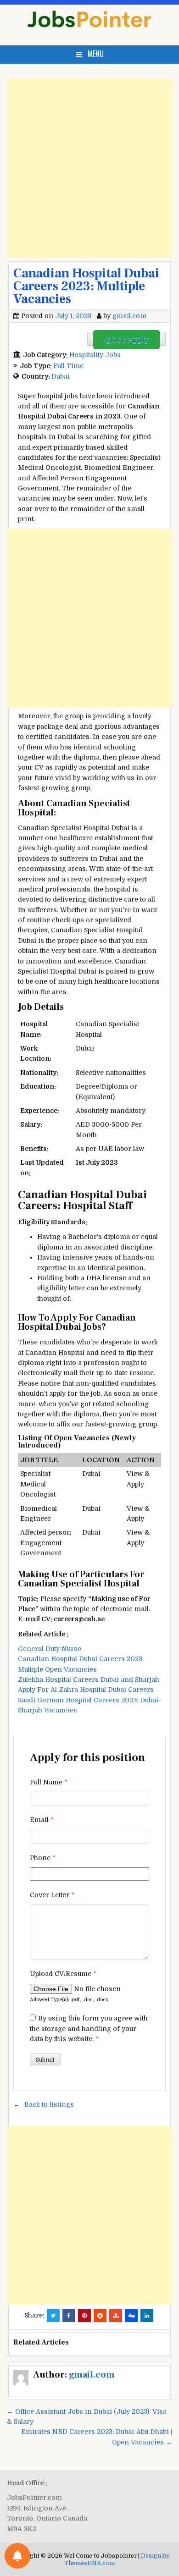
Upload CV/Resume (63, 1974)
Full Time (68, 366)
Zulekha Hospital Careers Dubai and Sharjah (89, 1679)
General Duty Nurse (50, 1649)
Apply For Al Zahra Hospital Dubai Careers (86, 1690)
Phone (43, 1858)
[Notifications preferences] (17, 2556)
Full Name (49, 1782)
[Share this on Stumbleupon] (116, 2316)
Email (42, 1820)
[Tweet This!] (53, 2316)
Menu (96, 54)
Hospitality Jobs (95, 355)
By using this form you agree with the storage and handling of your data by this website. (89, 2028)
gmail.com (129, 316)
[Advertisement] (89, 168)
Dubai (61, 376)
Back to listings (49, 2104)
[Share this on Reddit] (100, 2316)
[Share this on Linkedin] (147, 2316)
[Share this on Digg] (131, 2316)
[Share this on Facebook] (69, 2316)
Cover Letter (52, 1895)
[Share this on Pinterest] (84, 2316)
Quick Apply (126, 340)
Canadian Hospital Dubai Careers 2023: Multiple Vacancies (86, 286)
